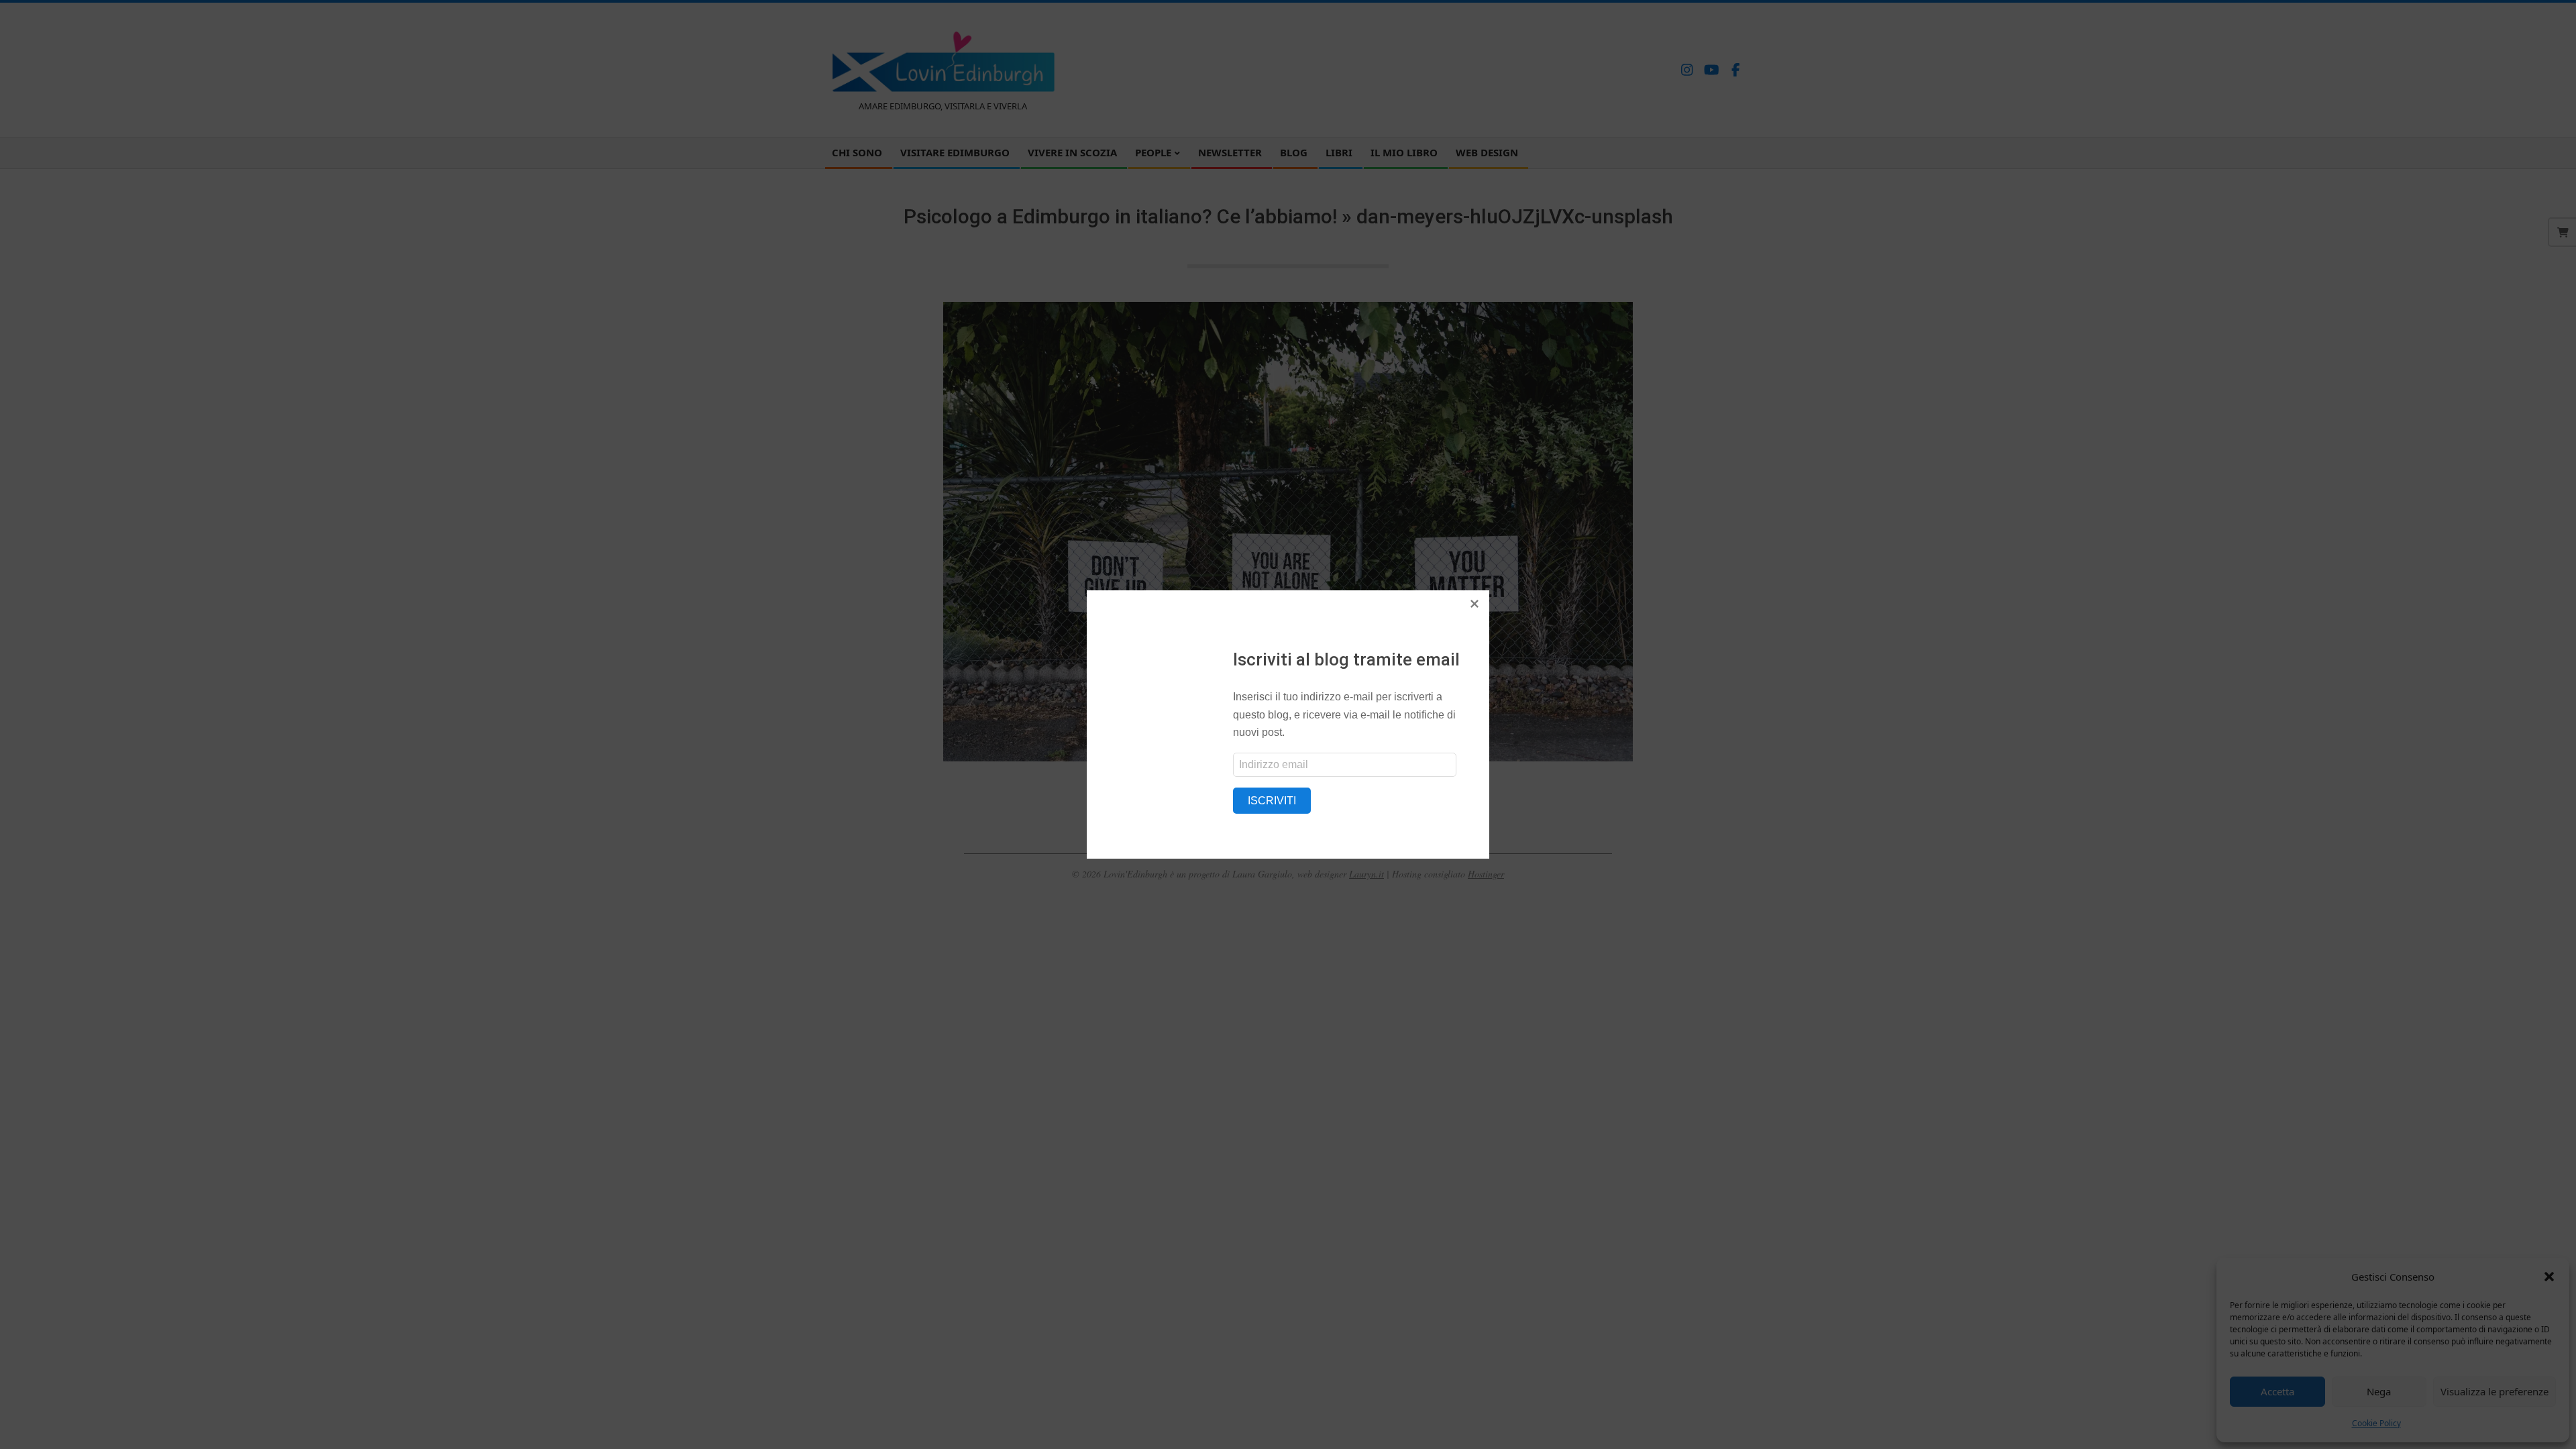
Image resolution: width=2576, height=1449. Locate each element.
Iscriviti (1272, 801)
